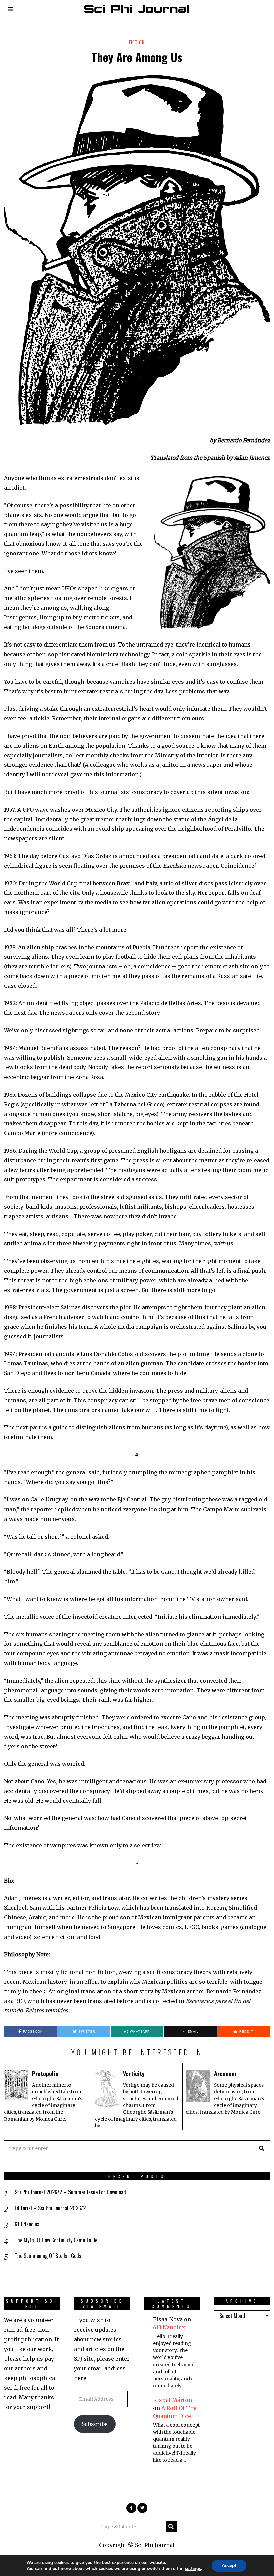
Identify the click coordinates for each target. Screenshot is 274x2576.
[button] (262, 2148)
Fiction (137, 42)
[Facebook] (131, 2508)
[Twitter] (142, 2508)
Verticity (134, 2073)
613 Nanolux (27, 2224)
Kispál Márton (173, 2400)
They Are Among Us (137, 57)
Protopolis (45, 2073)
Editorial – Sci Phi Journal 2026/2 (50, 2208)
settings (193, 2569)
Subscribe (95, 2424)
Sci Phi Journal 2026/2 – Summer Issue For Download (70, 2192)
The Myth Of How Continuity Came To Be (56, 2240)
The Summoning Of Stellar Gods (48, 2256)
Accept (229, 2565)
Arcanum (225, 2073)
